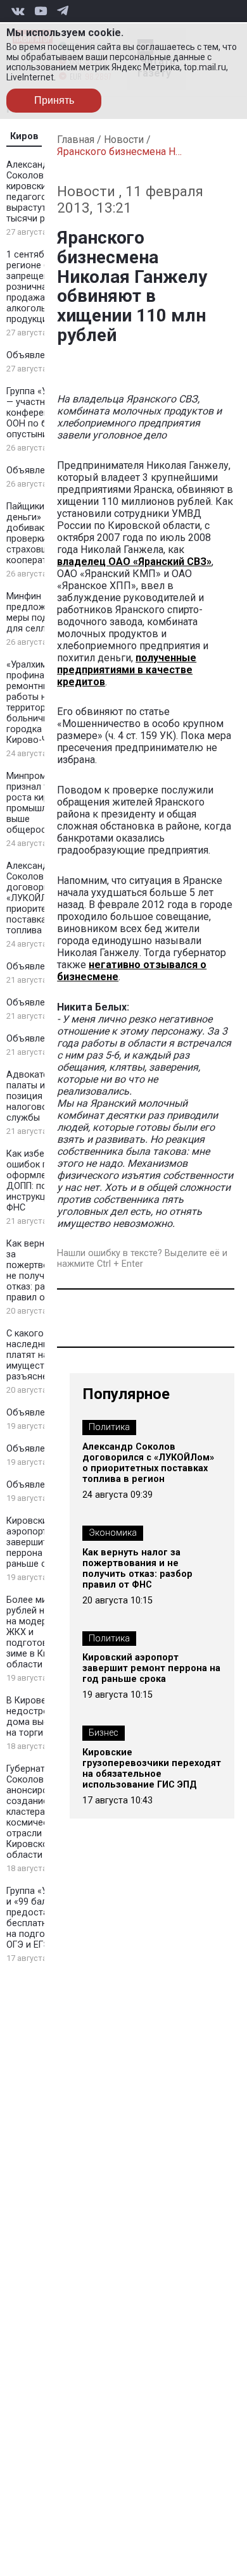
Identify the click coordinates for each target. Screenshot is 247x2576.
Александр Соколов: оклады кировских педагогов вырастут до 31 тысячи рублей (44, 192)
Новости (124, 140)
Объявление (33, 355)
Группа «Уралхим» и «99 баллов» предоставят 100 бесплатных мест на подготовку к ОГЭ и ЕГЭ (44, 1918)
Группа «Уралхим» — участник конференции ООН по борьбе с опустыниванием (44, 413)
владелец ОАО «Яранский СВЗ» (134, 562)
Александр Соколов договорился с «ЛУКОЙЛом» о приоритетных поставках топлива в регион (44, 898)
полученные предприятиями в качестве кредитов (127, 670)
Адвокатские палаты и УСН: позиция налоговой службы (37, 1096)
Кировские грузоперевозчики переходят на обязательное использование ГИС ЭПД (152, 1769)
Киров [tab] (24, 136)
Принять (54, 100)
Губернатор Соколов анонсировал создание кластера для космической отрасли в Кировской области (35, 1812)
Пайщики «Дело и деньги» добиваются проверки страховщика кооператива (44, 533)
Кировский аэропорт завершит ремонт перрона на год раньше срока (44, 1542)
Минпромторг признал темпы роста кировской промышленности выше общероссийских (44, 803)
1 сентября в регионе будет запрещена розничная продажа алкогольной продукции (38, 287)
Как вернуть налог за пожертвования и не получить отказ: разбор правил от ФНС (137, 1569)
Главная (76, 140)
